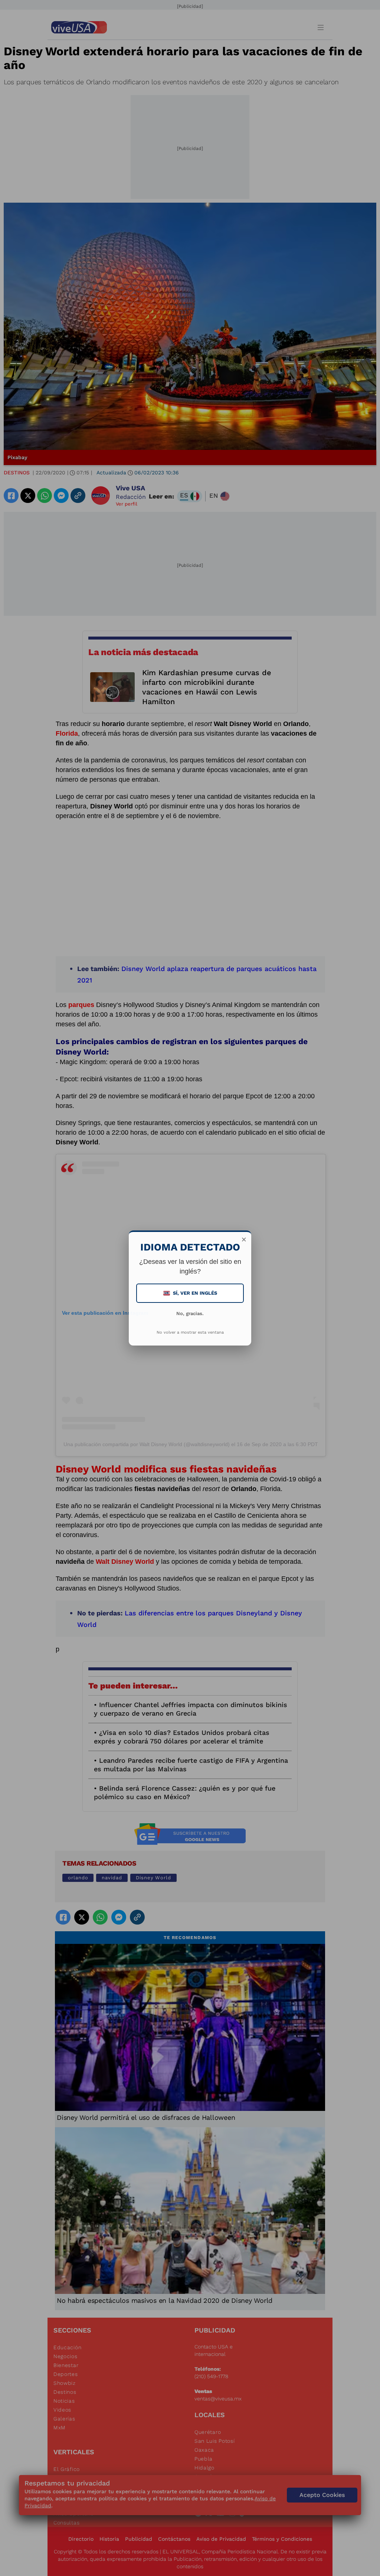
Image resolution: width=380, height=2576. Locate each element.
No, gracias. (190, 1313)
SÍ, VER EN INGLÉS (191, 1293)
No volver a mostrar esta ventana (190, 1332)
